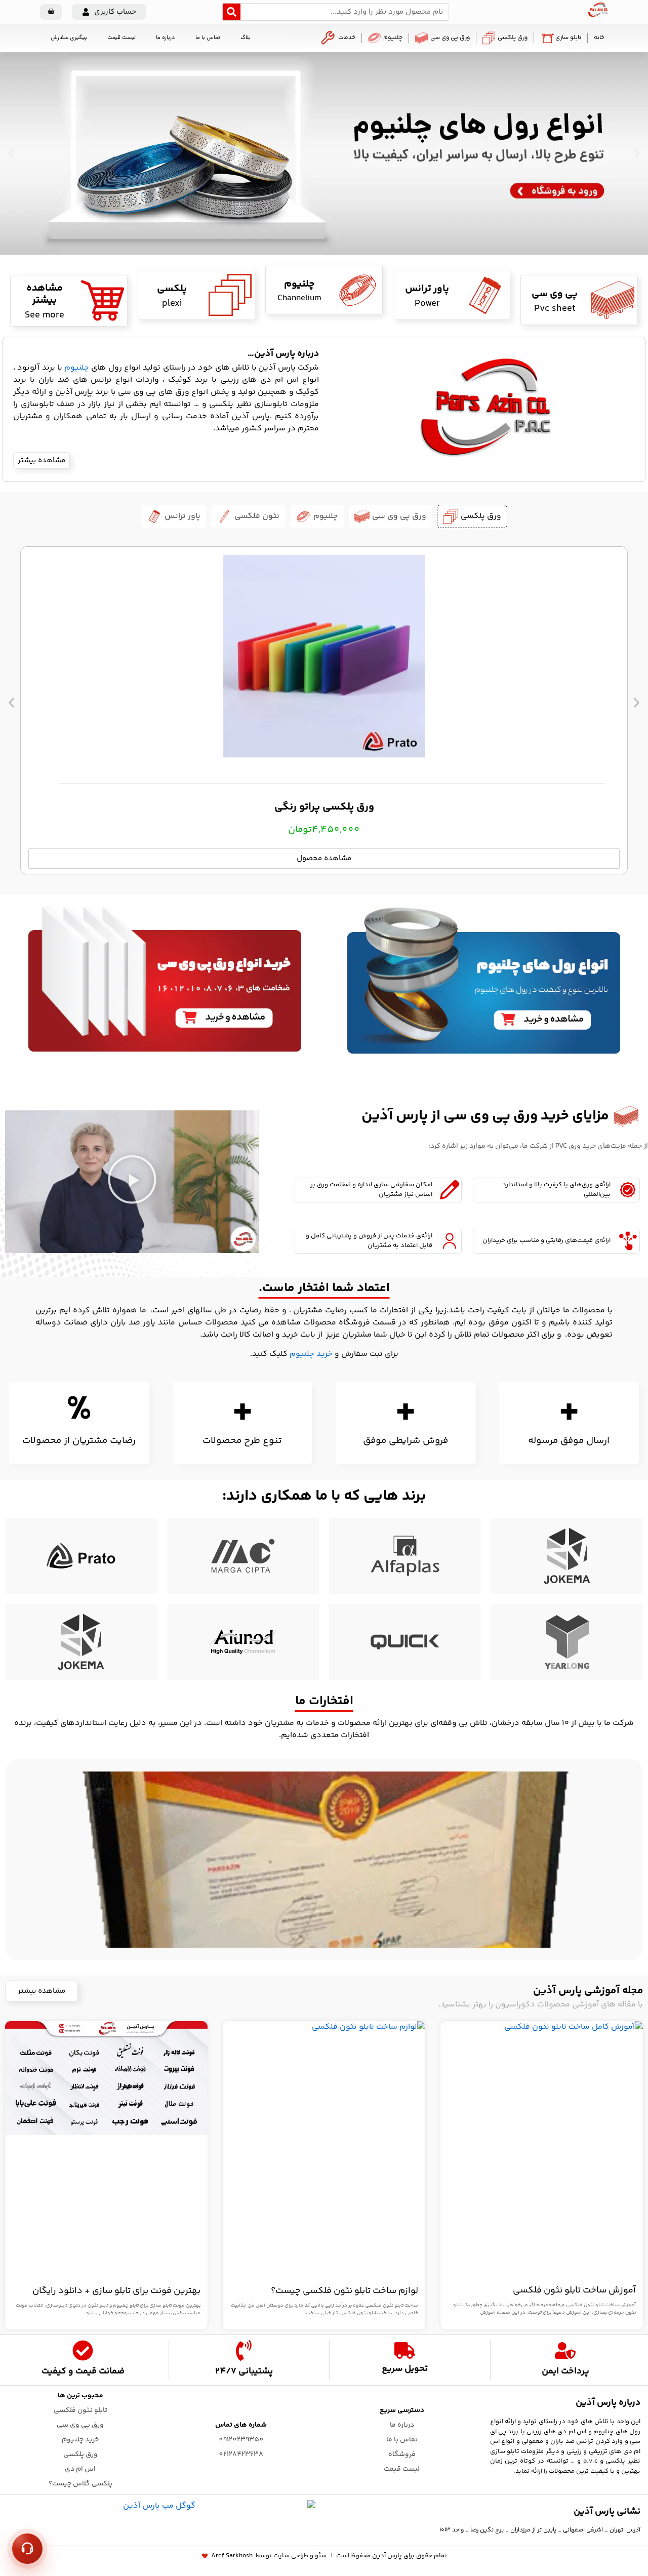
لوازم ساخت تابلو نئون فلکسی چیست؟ (345, 2291)
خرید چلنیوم (312, 1354)
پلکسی (172, 289)
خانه (599, 38)
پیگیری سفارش (69, 38)
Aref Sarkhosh (232, 2556)
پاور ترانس (427, 289)
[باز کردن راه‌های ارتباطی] (27, 2549)
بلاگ (246, 38)
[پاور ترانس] (485, 295)
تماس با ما (208, 38)
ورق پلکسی (513, 38)
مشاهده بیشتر (45, 294)
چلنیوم (393, 38)
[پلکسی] (230, 295)
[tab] (472, 516)
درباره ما (166, 38)
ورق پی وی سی (450, 38)
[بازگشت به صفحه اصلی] (598, 15)
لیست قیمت (121, 38)
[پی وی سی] (613, 300)
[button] (109, 12)
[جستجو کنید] (232, 12)
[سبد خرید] (51, 12)
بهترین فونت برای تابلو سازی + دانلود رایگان (116, 2291)
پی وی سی (555, 294)
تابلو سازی (568, 38)
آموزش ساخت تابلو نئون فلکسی (574, 2290)
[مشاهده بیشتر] (103, 300)
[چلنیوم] (358, 290)
